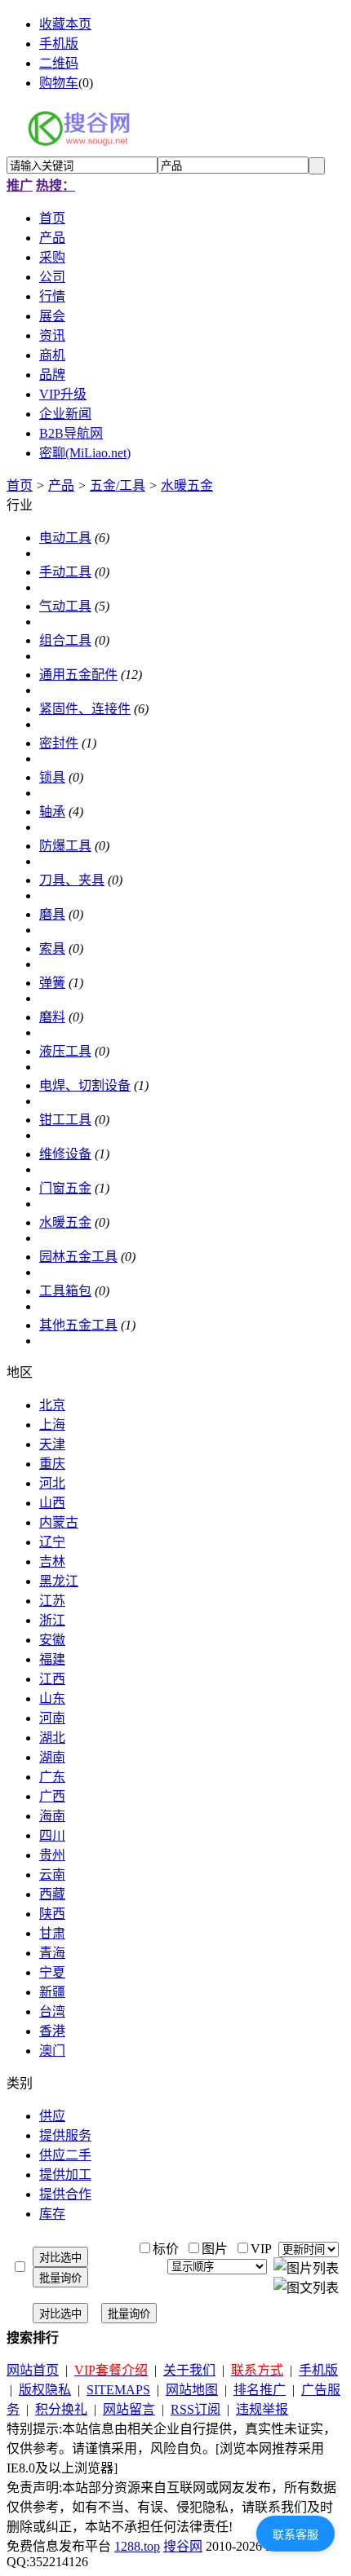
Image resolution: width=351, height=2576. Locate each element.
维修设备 (65, 1154)
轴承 (52, 812)
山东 (52, 1698)
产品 (61, 485)
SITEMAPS (118, 2390)
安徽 (52, 1640)
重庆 (52, 1464)
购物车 (59, 83)
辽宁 (52, 1542)
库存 (52, 2214)
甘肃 (52, 1933)
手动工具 (65, 572)
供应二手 (65, 2155)
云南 (52, 1875)
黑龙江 (59, 1581)
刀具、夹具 (72, 880)
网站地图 (192, 2390)
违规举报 (262, 2409)
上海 (52, 1425)
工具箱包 (65, 1291)
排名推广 (260, 2390)
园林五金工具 (78, 1257)
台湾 (52, 2011)
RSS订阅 (195, 2409)
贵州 (52, 1855)
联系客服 (295, 2534)
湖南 (52, 1757)
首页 (20, 485)
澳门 (52, 2051)
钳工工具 (65, 1120)
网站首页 (33, 2370)
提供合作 (65, 2194)
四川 (52, 1835)
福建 (52, 1659)
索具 (52, 948)
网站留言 (129, 2409)
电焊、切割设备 (85, 1085)
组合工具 (65, 640)
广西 (52, 1796)
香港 (52, 2031)
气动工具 (65, 606)
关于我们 (189, 2370)
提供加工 (65, 2175)
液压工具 (65, 1051)
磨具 (52, 914)
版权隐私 (45, 2390)
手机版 (59, 44)
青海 (52, 1953)
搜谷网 (183, 2546)
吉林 (52, 1561)
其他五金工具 (78, 1325)
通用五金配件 (78, 675)
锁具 (52, 777)
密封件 (59, 743)
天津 (52, 1444)
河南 (52, 1718)
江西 (52, 1679)
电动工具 (65, 538)
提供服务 (65, 2135)
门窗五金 (65, 1188)
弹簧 (52, 983)
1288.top (137, 2546)
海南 (52, 1816)
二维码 (59, 63)
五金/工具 (118, 485)
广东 (52, 1777)
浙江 (52, 1620)
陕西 (52, 1914)
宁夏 (52, 1972)
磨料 (52, 1017)
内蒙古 (59, 1522)
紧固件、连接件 (85, 709)
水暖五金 (187, 485)
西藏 (52, 1894)
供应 (52, 2116)
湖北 (52, 1738)
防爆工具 (65, 846)
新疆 (52, 1992)
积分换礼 (61, 2409)
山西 (52, 1503)
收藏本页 (65, 24)
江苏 (52, 1601)
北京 (52, 1405)
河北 (52, 1483)
